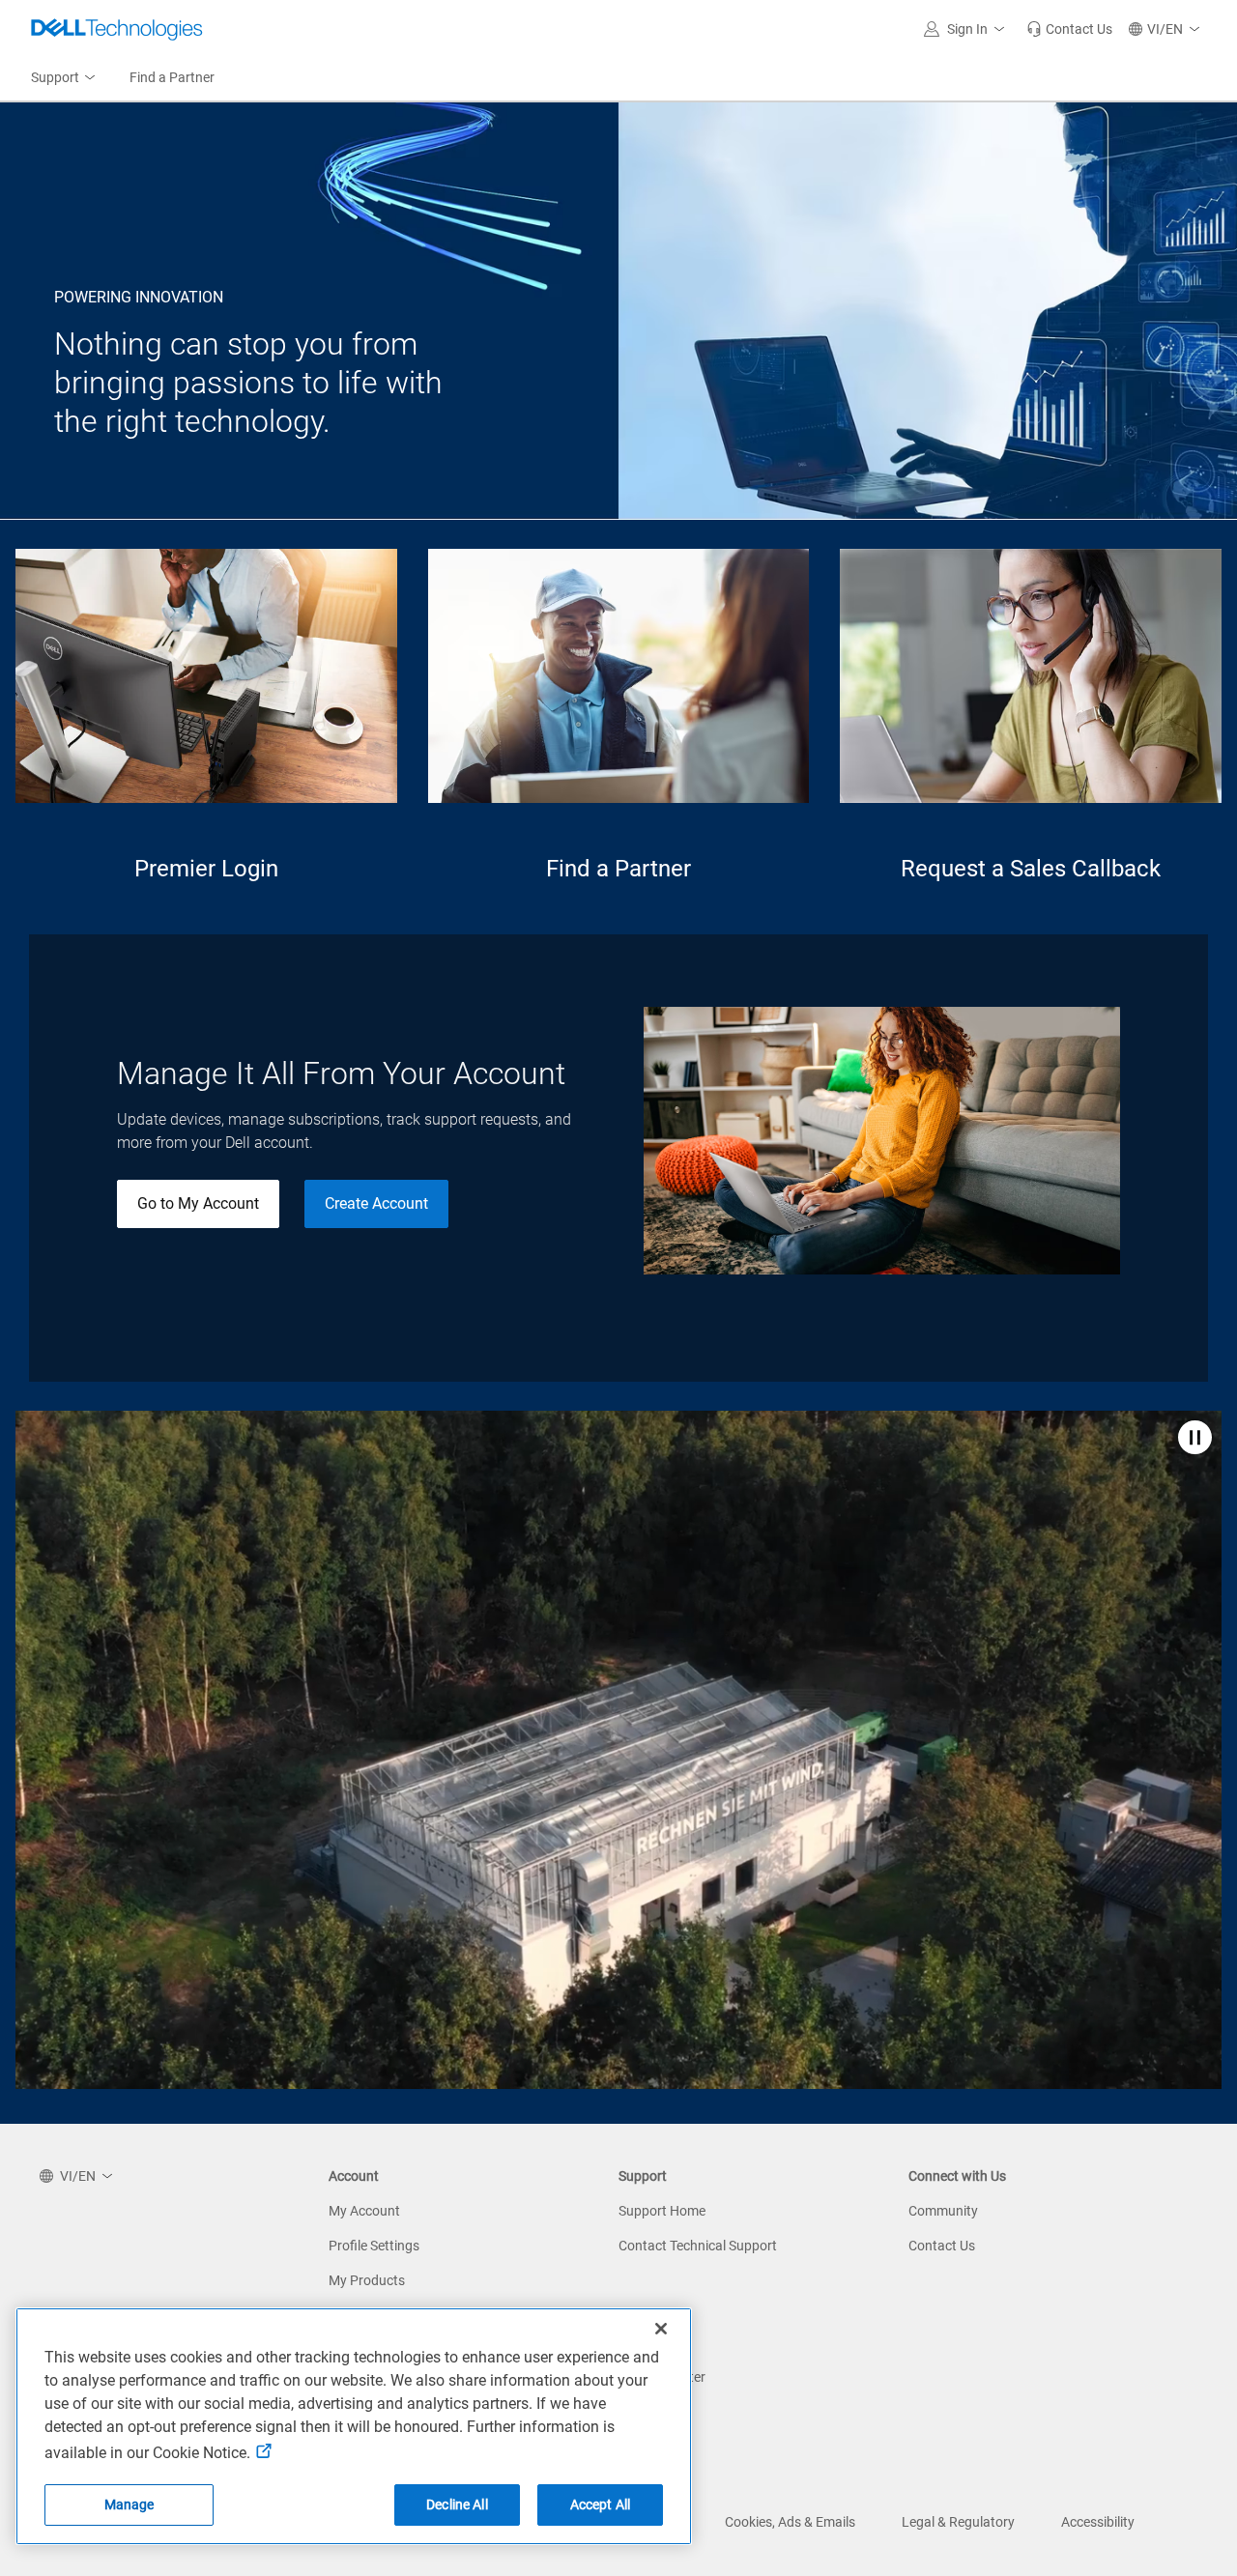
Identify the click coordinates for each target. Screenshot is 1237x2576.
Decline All (457, 2504)
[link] (1069, 29)
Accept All (600, 2504)
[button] (967, 29)
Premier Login (206, 869)
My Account (364, 2211)
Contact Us (942, 2246)
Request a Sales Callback (1031, 869)
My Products (367, 2280)
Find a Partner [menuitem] (172, 77)
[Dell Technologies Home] (117, 29)
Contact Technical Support (698, 2246)
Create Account (376, 1203)
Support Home (662, 2211)
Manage (129, 2504)
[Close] (661, 2329)
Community (943, 2211)
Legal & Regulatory (958, 2522)
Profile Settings (374, 2246)
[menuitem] (65, 78)
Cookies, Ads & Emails (790, 2522)
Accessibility (1098, 2522)
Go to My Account (198, 1203)
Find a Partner (618, 869)
